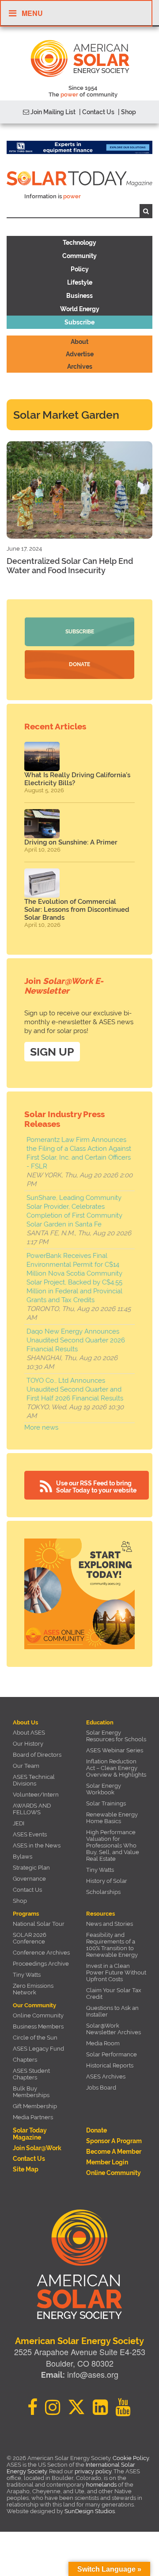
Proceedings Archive (41, 1964)
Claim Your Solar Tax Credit (114, 1994)
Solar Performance (112, 2054)
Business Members (38, 2026)
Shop (20, 1901)
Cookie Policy (131, 2458)
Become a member (114, 2152)
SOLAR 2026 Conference (30, 1938)
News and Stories (110, 1924)
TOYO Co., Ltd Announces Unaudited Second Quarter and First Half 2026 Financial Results (75, 1389)
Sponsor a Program (114, 2141)
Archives (80, 366)
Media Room (103, 2043)
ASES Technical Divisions (34, 1780)
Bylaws (23, 1857)
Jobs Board (101, 2088)
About (79, 342)
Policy (80, 269)
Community (79, 256)
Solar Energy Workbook (104, 1789)
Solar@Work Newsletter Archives (114, 2029)
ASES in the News (37, 1845)
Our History (28, 1744)
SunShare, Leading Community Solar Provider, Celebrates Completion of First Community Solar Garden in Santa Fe (74, 1211)
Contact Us (27, 1890)
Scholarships (103, 1892)
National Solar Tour (39, 1924)
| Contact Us (97, 112)
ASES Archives (106, 2077)
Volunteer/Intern (36, 1795)
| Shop (127, 112)
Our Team (26, 1766)
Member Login (107, 2162)
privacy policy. (94, 2471)
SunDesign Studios (90, 2511)
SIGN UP (52, 1052)
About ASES (29, 1733)
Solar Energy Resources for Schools (116, 1736)
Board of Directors (37, 1755)
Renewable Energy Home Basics (112, 1818)
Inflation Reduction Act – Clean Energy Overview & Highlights (116, 1768)
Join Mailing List (52, 112)
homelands (101, 2485)
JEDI (19, 1823)
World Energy (80, 309)
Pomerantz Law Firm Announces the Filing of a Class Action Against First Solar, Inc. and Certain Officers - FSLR (79, 1153)
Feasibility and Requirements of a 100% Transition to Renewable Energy (112, 1945)
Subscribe (79, 322)
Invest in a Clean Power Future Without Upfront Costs (116, 1972)
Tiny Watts (100, 1870)
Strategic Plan (31, 1868)
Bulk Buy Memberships (31, 2092)
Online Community (38, 2015)
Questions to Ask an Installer (112, 2011)
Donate (79, 664)
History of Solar (107, 1881)
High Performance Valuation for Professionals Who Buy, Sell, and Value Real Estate (113, 1845)
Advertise (80, 354)
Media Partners (33, 2117)
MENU (32, 13)
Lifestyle (80, 282)
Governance (29, 1879)
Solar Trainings (106, 1803)
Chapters (25, 2060)
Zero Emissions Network (33, 1989)
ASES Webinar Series (115, 1750)
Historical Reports (110, 2065)
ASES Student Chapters (31, 2074)
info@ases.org (93, 2374)
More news (41, 1427)
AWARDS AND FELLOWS (32, 1809)
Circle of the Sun (35, 2038)
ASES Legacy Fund (38, 2049)
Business (79, 296)
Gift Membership (35, 2106)
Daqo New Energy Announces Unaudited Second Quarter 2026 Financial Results (76, 1340)
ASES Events (30, 1834)
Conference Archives (41, 1953)
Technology (79, 243)
